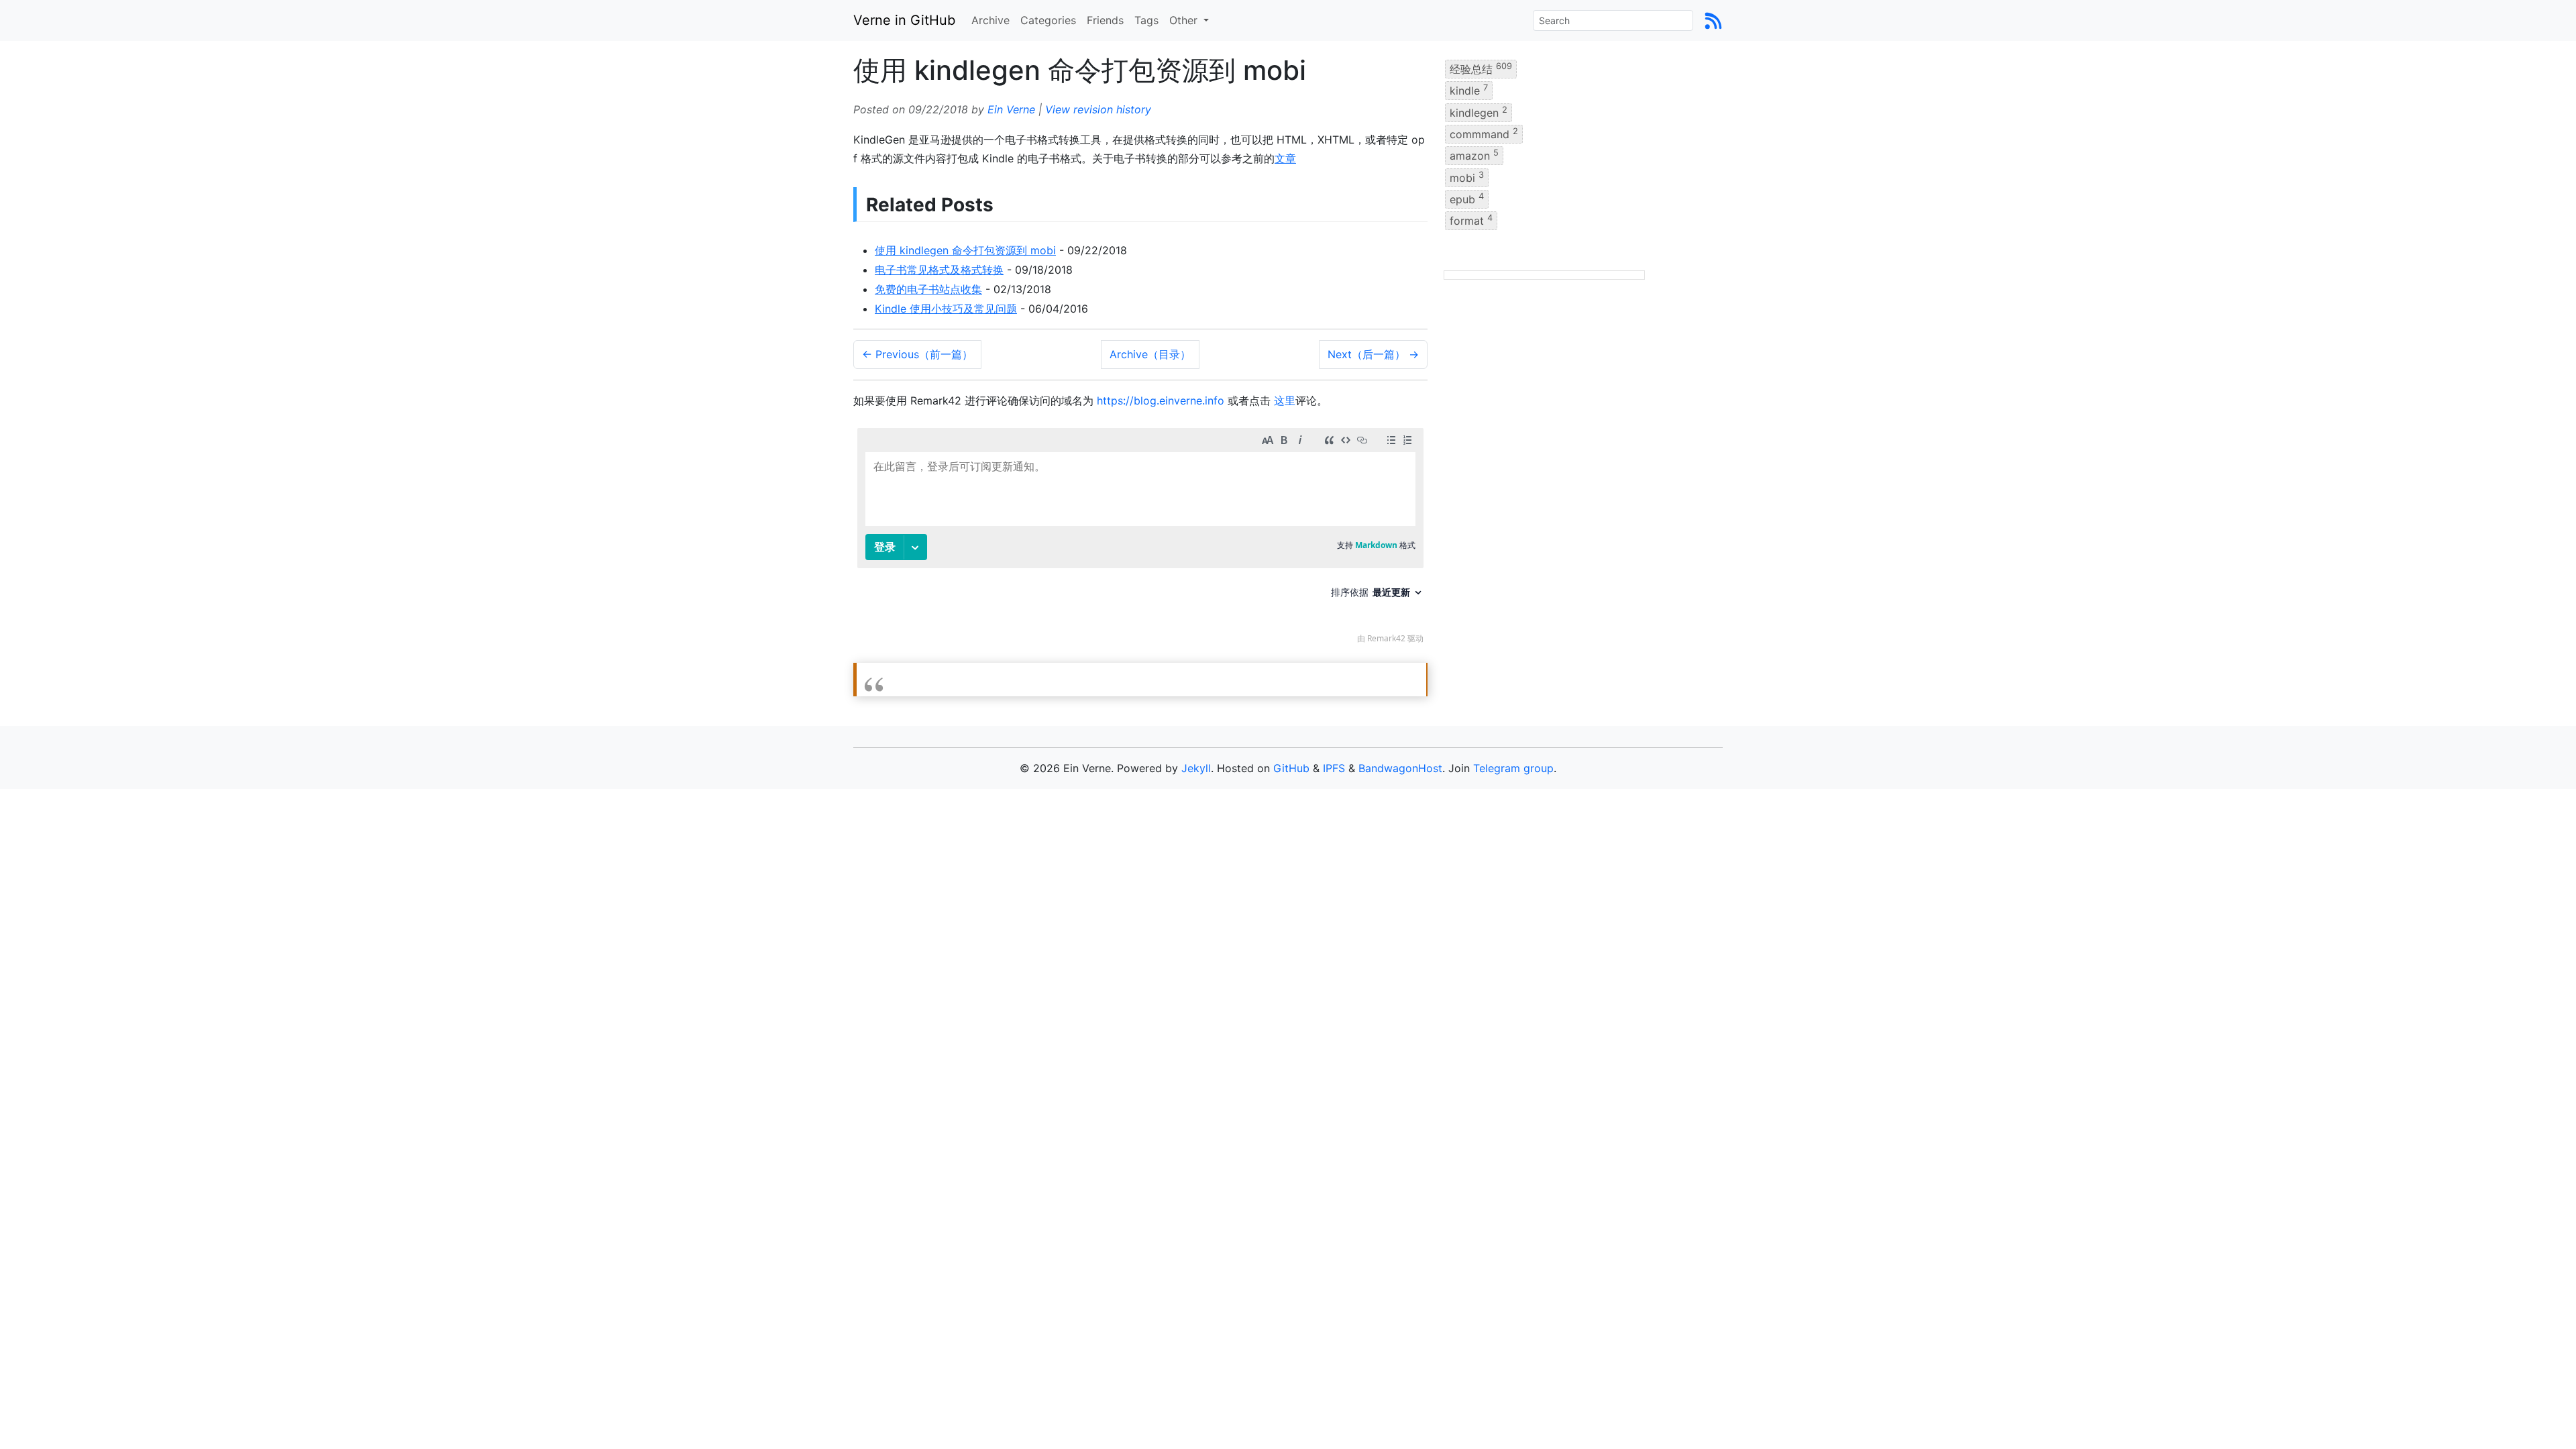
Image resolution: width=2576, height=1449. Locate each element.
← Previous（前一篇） (917, 354)
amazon (1474, 155)
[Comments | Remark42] (1140, 539)
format (1471, 220)
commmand (1484, 133)
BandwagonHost (1400, 768)
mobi (1467, 176)
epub (1467, 199)
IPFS (1334, 768)
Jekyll (1196, 768)
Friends (1105, 20)
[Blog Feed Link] (1713, 20)
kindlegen (1479, 111)
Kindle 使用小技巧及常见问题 (946, 309)
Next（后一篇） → (1373, 354)
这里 (1285, 400)
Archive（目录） (1150, 354)
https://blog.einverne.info (1161, 400)
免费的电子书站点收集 (928, 289)
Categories (1048, 20)
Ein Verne (1011, 109)
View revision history (1098, 109)
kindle (1469, 90)
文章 (1285, 158)
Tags (1146, 20)
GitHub (1291, 768)
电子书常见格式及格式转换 (939, 270)
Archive (990, 20)
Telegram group (1513, 768)
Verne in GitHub (904, 20)
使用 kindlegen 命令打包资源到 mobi (965, 250)
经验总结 (1481, 68)
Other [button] (1185, 20)
